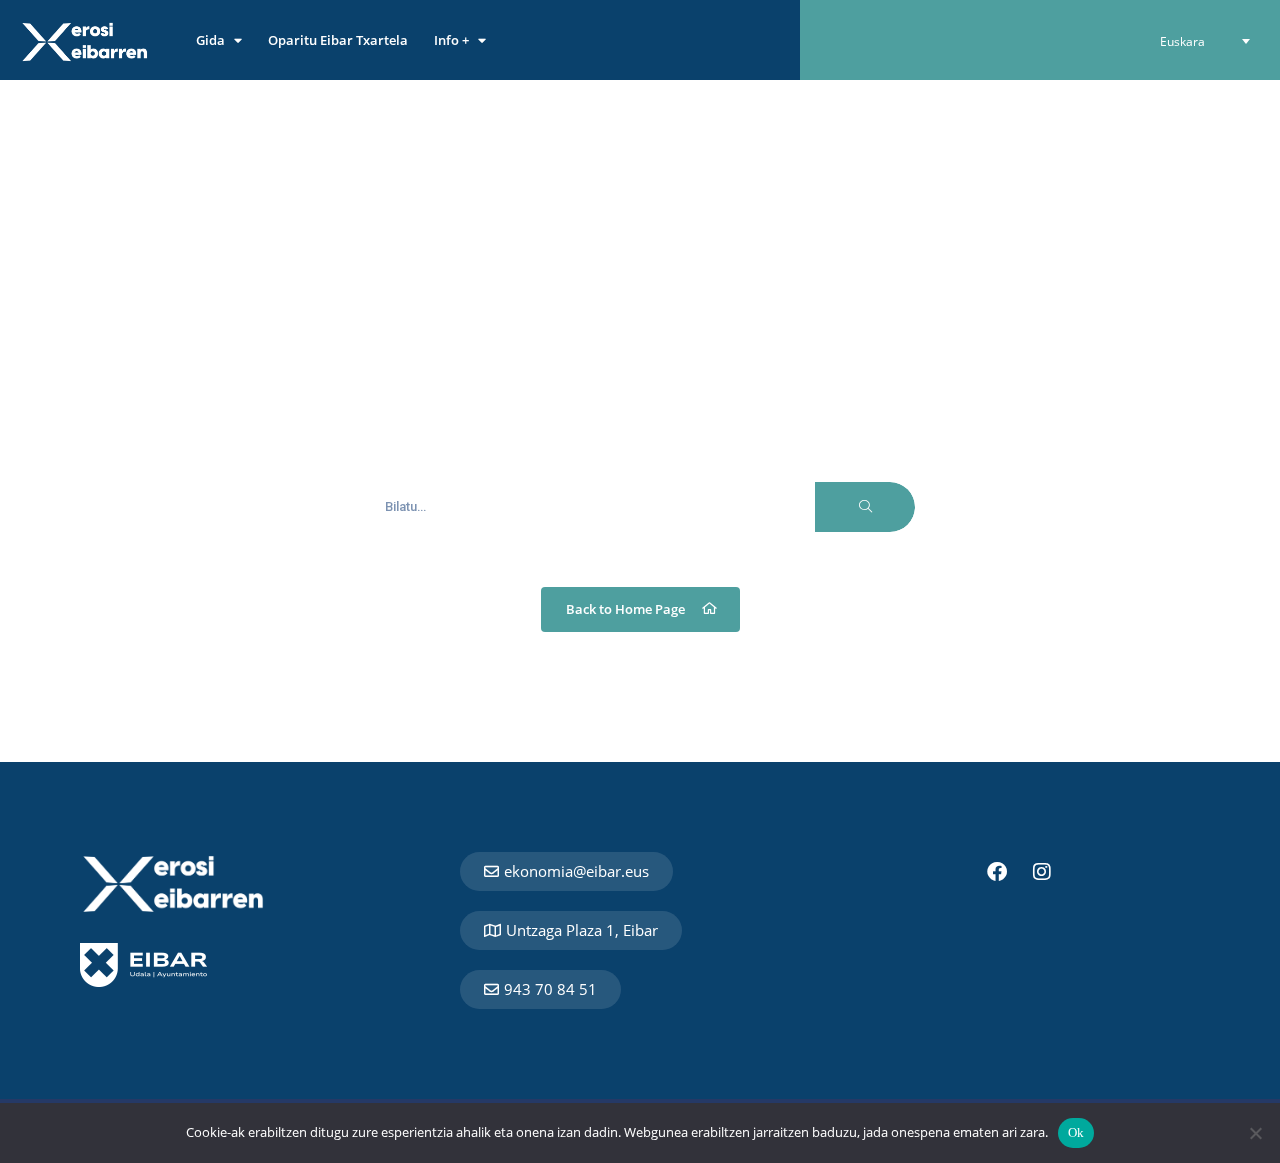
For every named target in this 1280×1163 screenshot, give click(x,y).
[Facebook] (997, 872)
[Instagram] (1042, 872)
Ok (1076, 1132)
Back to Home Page (625, 609)
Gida (210, 40)
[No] (1255, 1133)
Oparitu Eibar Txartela (338, 40)
